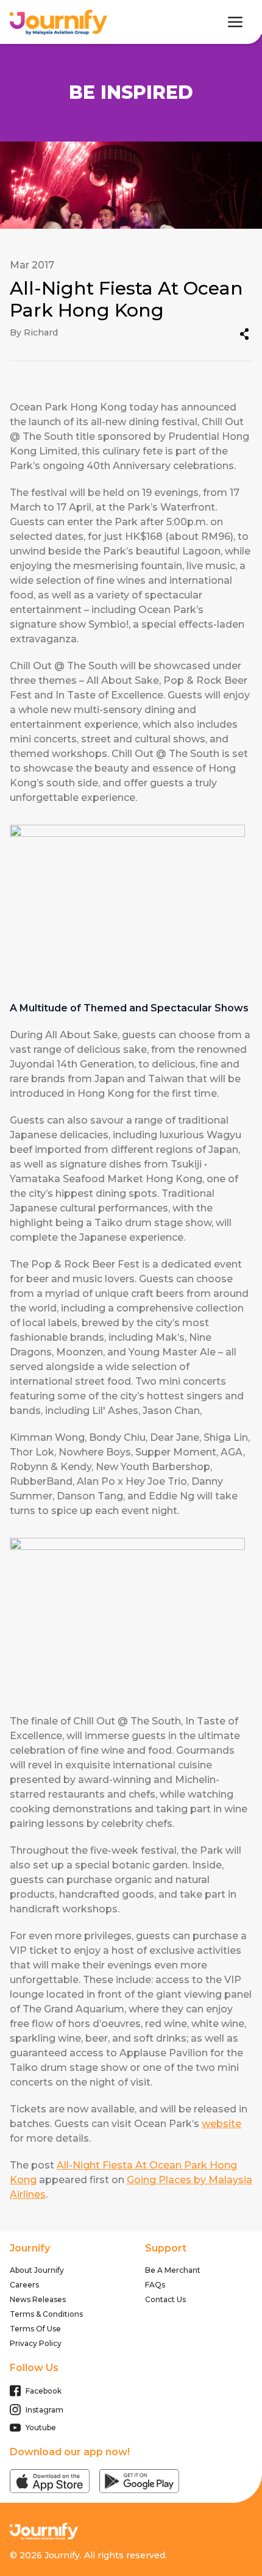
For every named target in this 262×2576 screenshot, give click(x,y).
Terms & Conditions (46, 2314)
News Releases (38, 2299)
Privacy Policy (36, 2343)
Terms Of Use (35, 2329)
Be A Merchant (173, 2270)
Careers (24, 2285)
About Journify (37, 2270)
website (221, 2124)
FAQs (155, 2285)
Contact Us (165, 2299)
